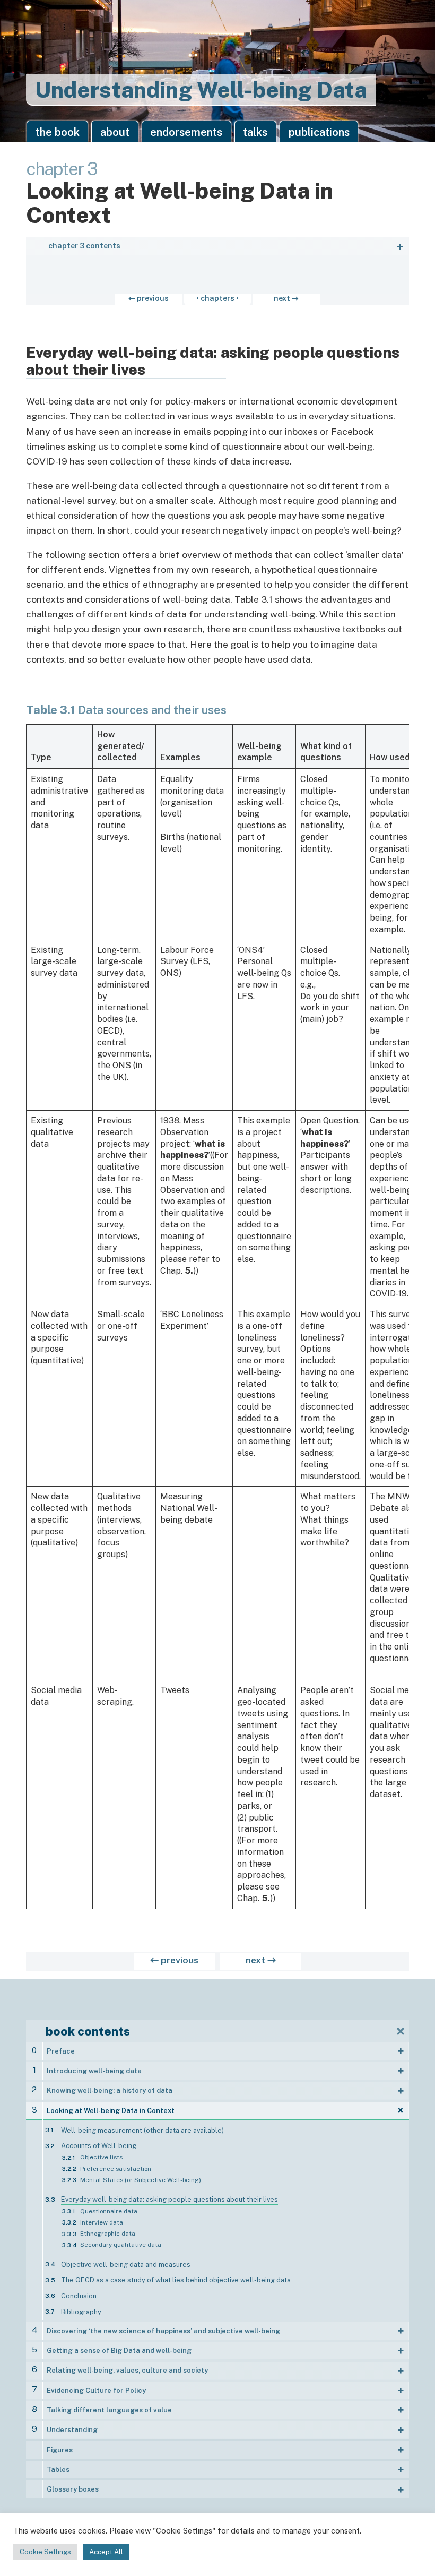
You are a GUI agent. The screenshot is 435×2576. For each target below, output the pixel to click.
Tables (58, 2470)
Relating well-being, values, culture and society (127, 2370)
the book (58, 132)
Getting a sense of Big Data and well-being (119, 2351)
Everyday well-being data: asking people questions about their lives (169, 2199)
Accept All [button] (106, 2552)
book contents (88, 2031)
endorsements (186, 132)
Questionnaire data (109, 2211)
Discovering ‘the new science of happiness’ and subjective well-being (163, 2331)
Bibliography (81, 2312)
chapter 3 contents (84, 246)
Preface (61, 2051)
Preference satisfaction (116, 2169)
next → (286, 298)
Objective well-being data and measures (126, 2265)
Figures (60, 2450)
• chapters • (217, 298)
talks (255, 132)
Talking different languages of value (109, 2410)
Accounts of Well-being (99, 2146)
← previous (149, 298)
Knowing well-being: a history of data (110, 2090)
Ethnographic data (108, 2234)
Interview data (102, 2222)
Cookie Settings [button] (45, 2552)
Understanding (72, 2430)
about (115, 132)
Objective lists (101, 2157)
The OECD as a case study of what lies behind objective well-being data (176, 2280)
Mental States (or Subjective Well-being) (141, 2180)
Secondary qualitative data (121, 2245)
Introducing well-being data (94, 2071)
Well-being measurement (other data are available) (142, 2130)
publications (319, 132)
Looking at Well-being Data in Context (111, 2111)
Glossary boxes (73, 2489)
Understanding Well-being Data (201, 89)
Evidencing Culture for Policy (96, 2390)
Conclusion (79, 2296)
